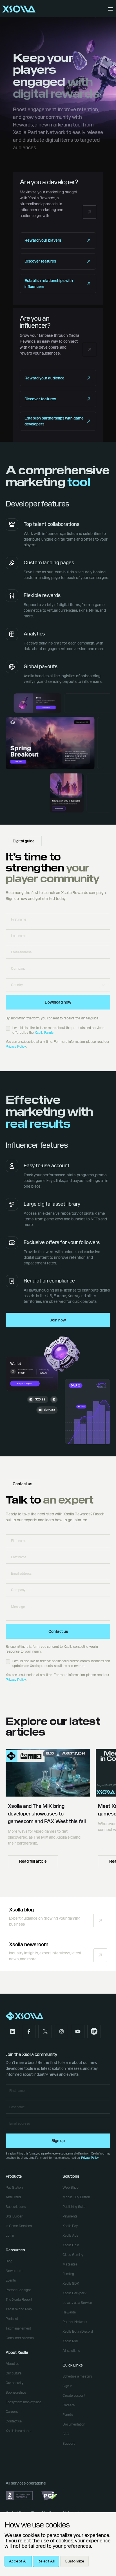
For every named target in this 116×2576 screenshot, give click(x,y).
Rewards (69, 2312)
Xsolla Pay (70, 2226)
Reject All (46, 2561)
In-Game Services (19, 2226)
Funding (68, 2274)
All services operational (26, 2483)
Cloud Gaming (73, 2255)
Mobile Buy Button (76, 2197)
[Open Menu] (110, 9)
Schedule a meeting (77, 2376)
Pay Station (14, 2188)
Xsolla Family (44, 1033)
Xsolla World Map (19, 2309)
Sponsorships (16, 2393)
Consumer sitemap (20, 2338)
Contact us (14, 2421)
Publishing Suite (74, 2207)
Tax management (18, 2328)
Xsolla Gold (71, 2245)
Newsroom (14, 2271)
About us (12, 2364)
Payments (70, 2216)
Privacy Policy (16, 1046)
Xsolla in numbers (18, 2431)
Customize (74, 2561)
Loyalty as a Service (77, 2303)
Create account (74, 2396)
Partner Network (75, 2322)
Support (69, 2444)
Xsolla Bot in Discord (78, 2332)
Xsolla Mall (70, 2341)
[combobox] (58, 985)
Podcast (12, 2319)
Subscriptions (16, 2207)
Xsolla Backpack (74, 2293)
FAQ (66, 2434)
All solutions (71, 2351)
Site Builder (14, 2216)
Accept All (18, 2561)
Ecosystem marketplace (24, 2402)
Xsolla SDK (71, 2284)
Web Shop (71, 2188)
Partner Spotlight (18, 2290)
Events (11, 2280)
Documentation (74, 2424)
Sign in (67, 2386)
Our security (14, 2383)
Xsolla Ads (70, 2236)
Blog (9, 2261)
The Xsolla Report (19, 2300)
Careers (12, 2412)
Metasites (70, 2264)
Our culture (14, 2373)
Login (10, 2236)
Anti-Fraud (13, 2197)
